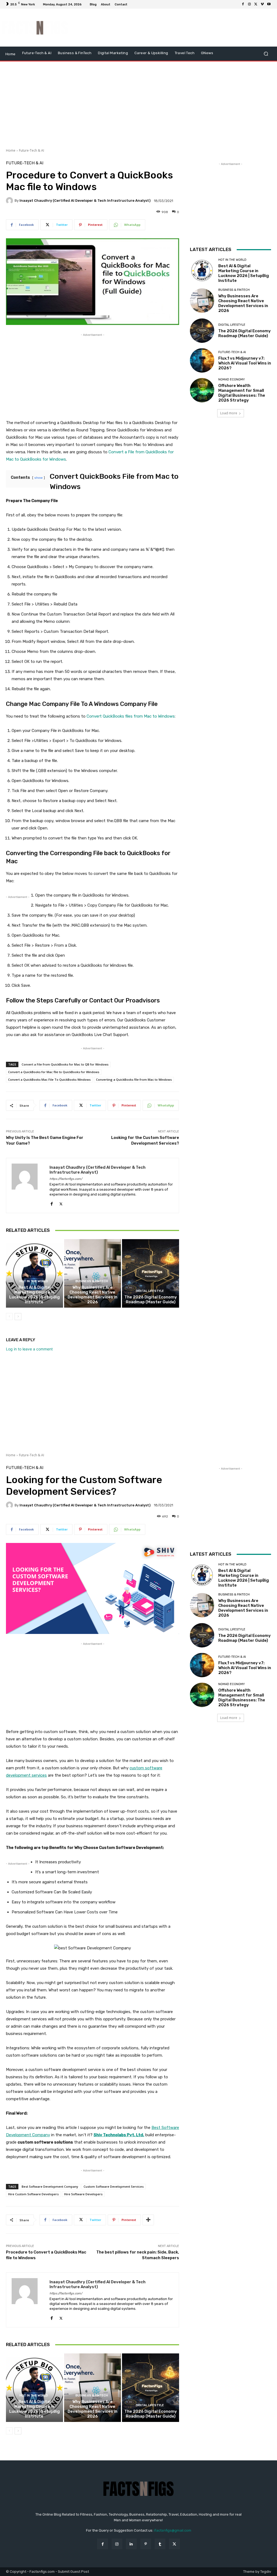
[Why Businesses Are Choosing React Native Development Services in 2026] (93, 1273)
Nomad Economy (232, 380)
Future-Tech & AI (32, 150)
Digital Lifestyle (150, 1291)
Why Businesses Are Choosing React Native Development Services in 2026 (93, 1295)
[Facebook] (243, 4)
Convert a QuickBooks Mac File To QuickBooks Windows (49, 1079)
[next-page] (18, 1317)
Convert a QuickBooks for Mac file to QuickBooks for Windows (54, 1072)
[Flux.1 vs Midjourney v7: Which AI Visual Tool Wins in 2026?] (202, 360)
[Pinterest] (146, 2544)
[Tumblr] (160, 2544)
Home (11, 150)
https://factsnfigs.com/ (66, 1179)
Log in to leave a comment (29, 1349)
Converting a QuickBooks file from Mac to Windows (134, 1079)
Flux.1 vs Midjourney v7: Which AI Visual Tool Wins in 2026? (245, 363)
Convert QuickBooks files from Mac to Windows (131, 716)
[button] (266, 54)
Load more (229, 413)
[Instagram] (249, 4)
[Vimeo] (262, 4)
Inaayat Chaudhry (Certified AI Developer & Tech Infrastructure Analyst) (85, 201)
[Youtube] (269, 4)
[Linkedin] (131, 2544)
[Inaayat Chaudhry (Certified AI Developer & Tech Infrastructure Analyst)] (10, 201)
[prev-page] (9, 1317)
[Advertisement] (172, 28)
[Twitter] (256, 4)
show (39, 478)
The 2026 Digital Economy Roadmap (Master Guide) (151, 1300)
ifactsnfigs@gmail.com (173, 2530)
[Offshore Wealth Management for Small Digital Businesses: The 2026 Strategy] (202, 390)
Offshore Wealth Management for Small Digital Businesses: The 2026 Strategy (242, 393)
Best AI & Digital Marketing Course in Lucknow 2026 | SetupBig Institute (34, 1295)
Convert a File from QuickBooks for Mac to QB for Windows (65, 1064)
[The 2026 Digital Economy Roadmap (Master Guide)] (151, 1273)
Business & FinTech (92, 1281)
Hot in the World (34, 1281)
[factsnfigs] (35, 28)
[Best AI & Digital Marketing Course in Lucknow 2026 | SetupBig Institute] (34, 1273)
